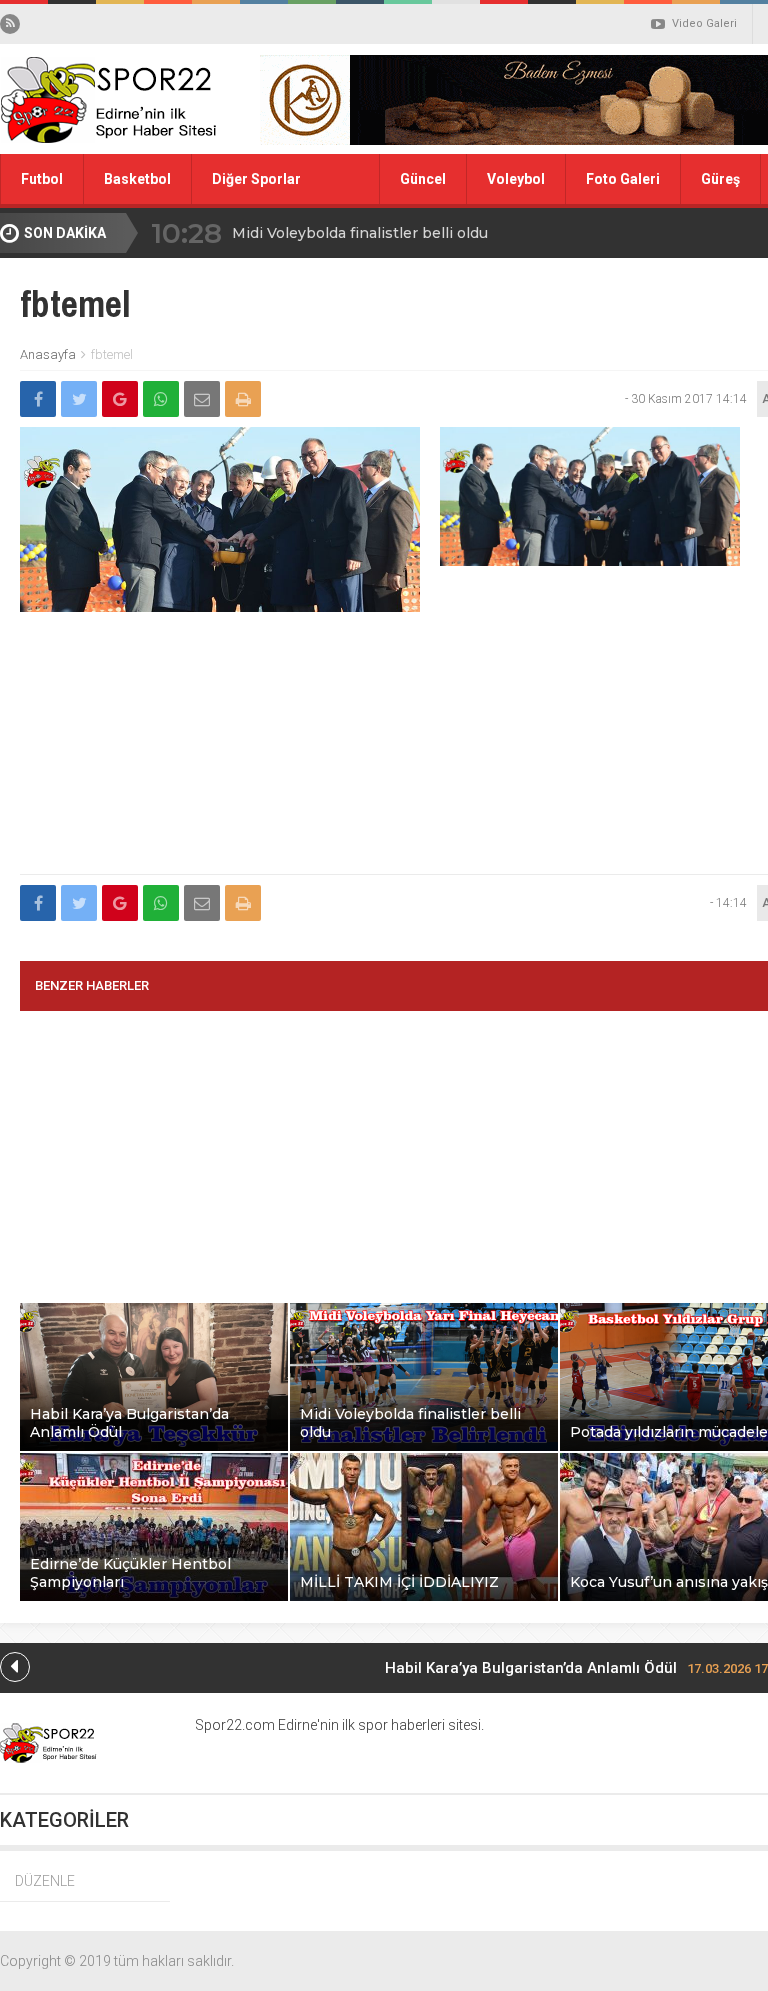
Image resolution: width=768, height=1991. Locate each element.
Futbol (42, 179)
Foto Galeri (623, 179)
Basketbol (137, 179)
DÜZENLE (45, 1881)
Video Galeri (704, 23)
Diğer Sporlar (256, 179)
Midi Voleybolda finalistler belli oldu (360, 233)
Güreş (720, 179)
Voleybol (516, 179)
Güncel (423, 179)
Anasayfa (48, 354)
